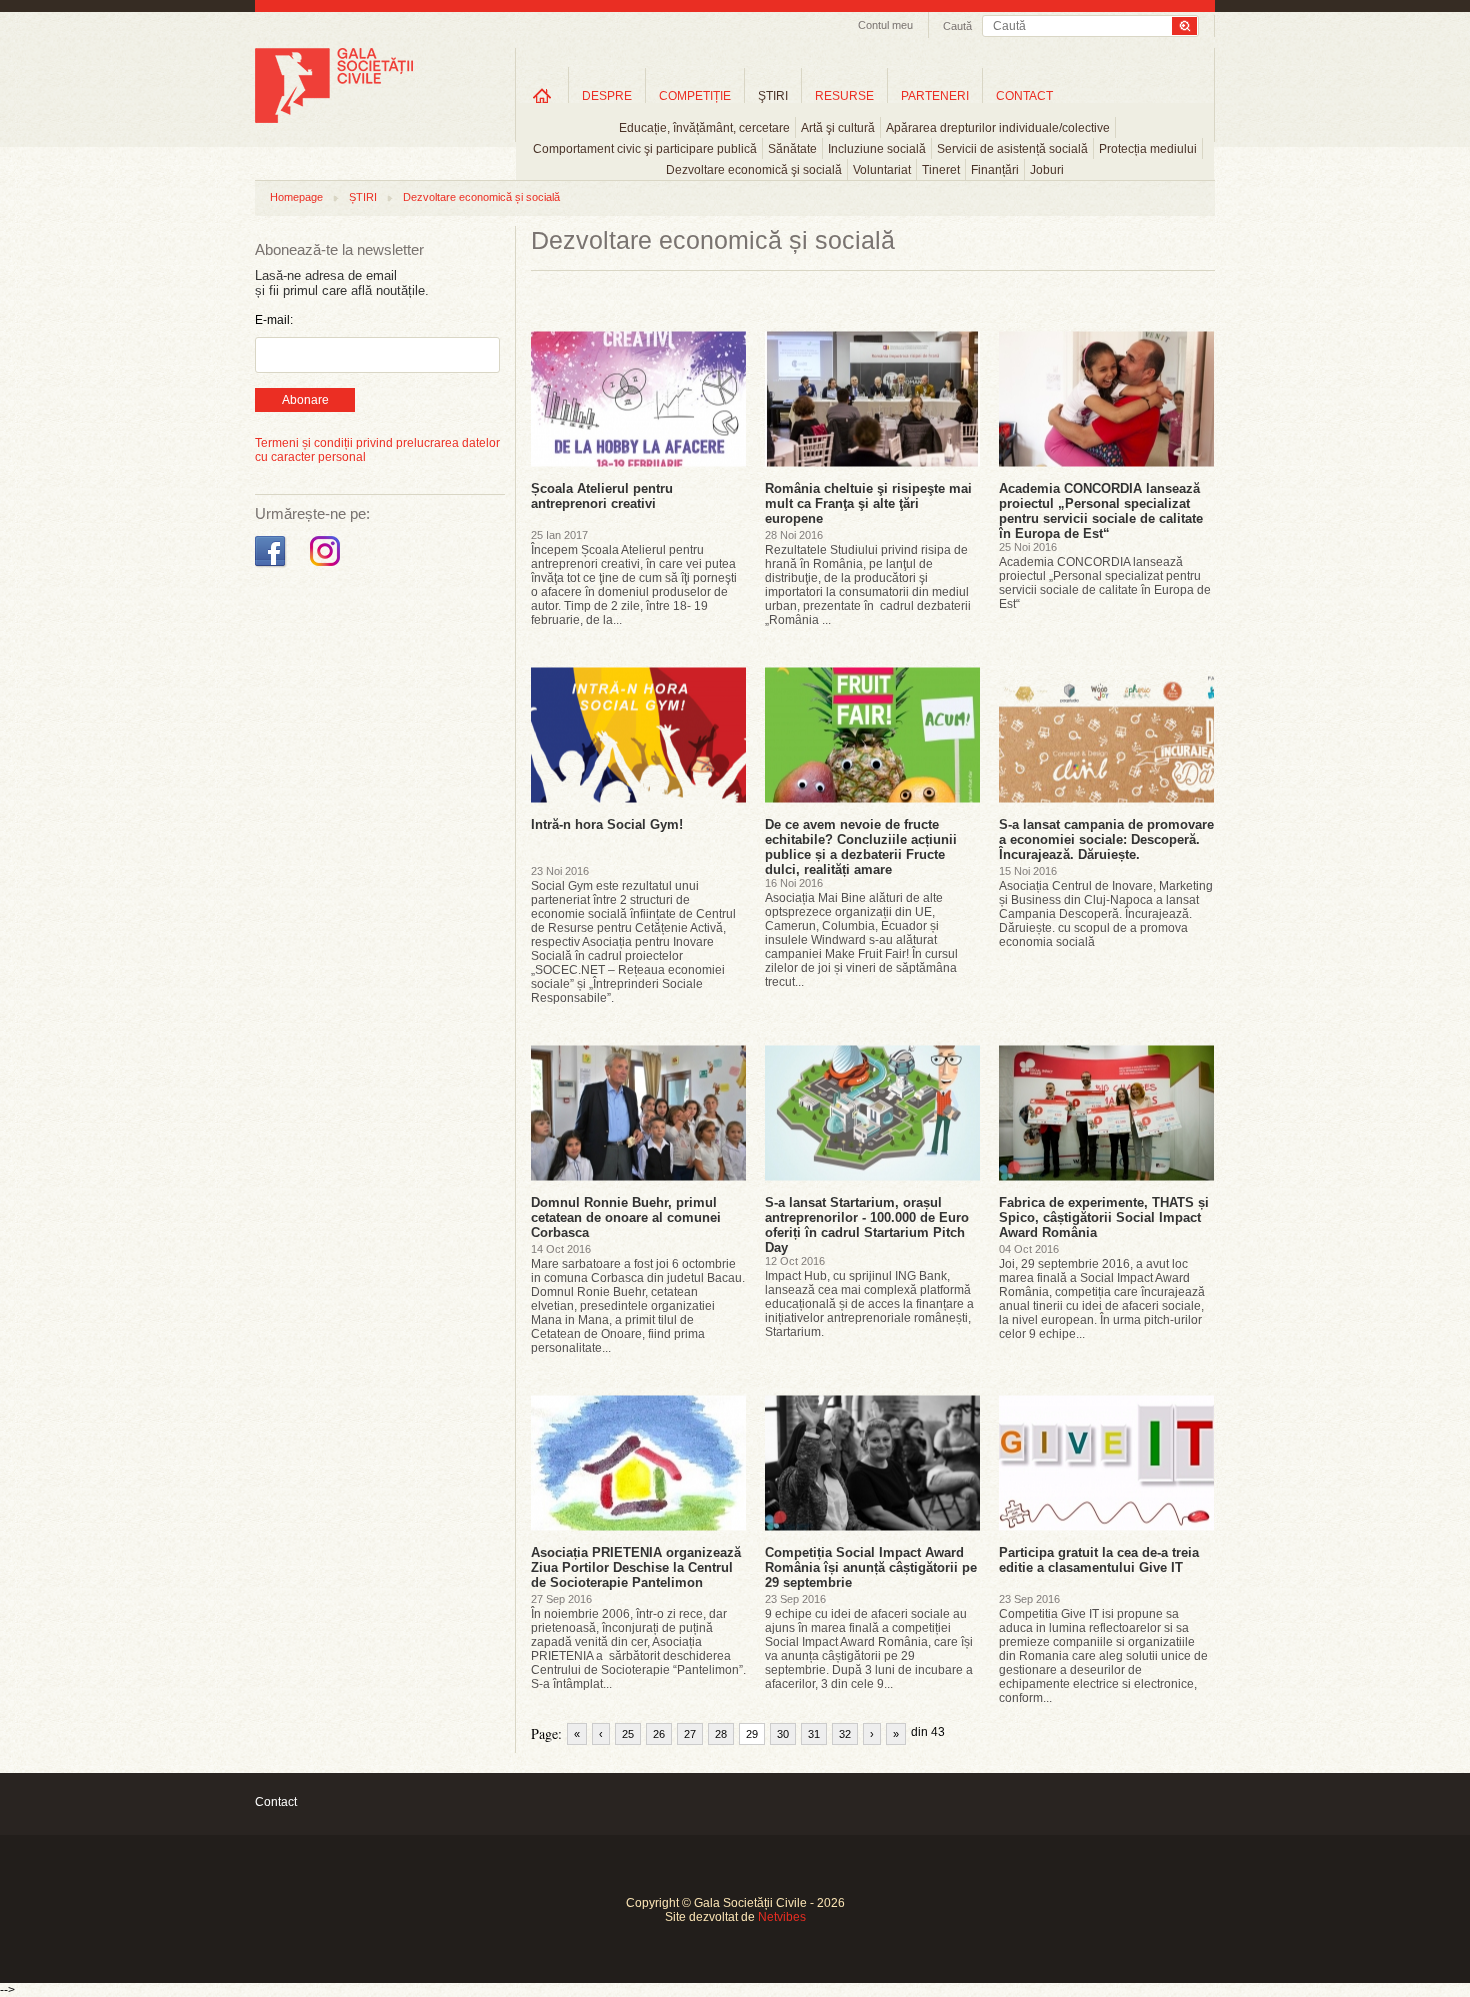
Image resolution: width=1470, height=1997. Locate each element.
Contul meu (885, 25)
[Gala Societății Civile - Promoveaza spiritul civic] (334, 119)
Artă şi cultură (838, 128)
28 (721, 1734)
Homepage (296, 197)
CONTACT (1024, 96)
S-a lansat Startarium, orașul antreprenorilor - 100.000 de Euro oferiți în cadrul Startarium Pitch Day (867, 1225)
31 (814, 1734)
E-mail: (274, 320)
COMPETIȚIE (695, 96)
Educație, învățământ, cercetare (704, 128)
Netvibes (782, 1917)
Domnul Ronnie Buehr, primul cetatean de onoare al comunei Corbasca (626, 1217)
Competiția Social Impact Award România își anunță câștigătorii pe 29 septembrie (871, 1567)
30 (783, 1734)
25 (628, 1734)
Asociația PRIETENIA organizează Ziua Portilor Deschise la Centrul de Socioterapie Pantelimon (636, 1567)
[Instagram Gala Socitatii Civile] (327, 567)
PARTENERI (935, 96)
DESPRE (607, 96)
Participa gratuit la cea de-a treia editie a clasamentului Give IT (1099, 1560)
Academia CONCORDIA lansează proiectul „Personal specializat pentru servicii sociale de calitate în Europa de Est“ (1101, 511)
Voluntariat (882, 170)
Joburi (1047, 170)
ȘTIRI (363, 197)
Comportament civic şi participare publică (645, 149)
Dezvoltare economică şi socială (754, 170)
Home (542, 95)
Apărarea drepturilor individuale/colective (998, 128)
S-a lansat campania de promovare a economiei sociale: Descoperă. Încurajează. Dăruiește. (1106, 839)
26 (659, 1734)
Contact (276, 1802)
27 (690, 1734)
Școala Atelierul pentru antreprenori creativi (602, 496)
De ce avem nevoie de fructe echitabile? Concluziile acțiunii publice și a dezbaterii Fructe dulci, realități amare (861, 847)
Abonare (305, 400)
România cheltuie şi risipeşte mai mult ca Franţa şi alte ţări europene (868, 503)
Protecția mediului (1148, 149)
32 (845, 1734)
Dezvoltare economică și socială (481, 197)
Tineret (941, 170)
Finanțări (995, 170)
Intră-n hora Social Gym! (607, 824)
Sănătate (792, 149)
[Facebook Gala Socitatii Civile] (272, 567)
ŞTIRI (773, 96)
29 (752, 1734)
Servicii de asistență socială (1012, 149)
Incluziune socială (877, 149)
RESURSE (844, 96)
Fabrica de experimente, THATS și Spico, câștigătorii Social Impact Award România (1104, 1217)
